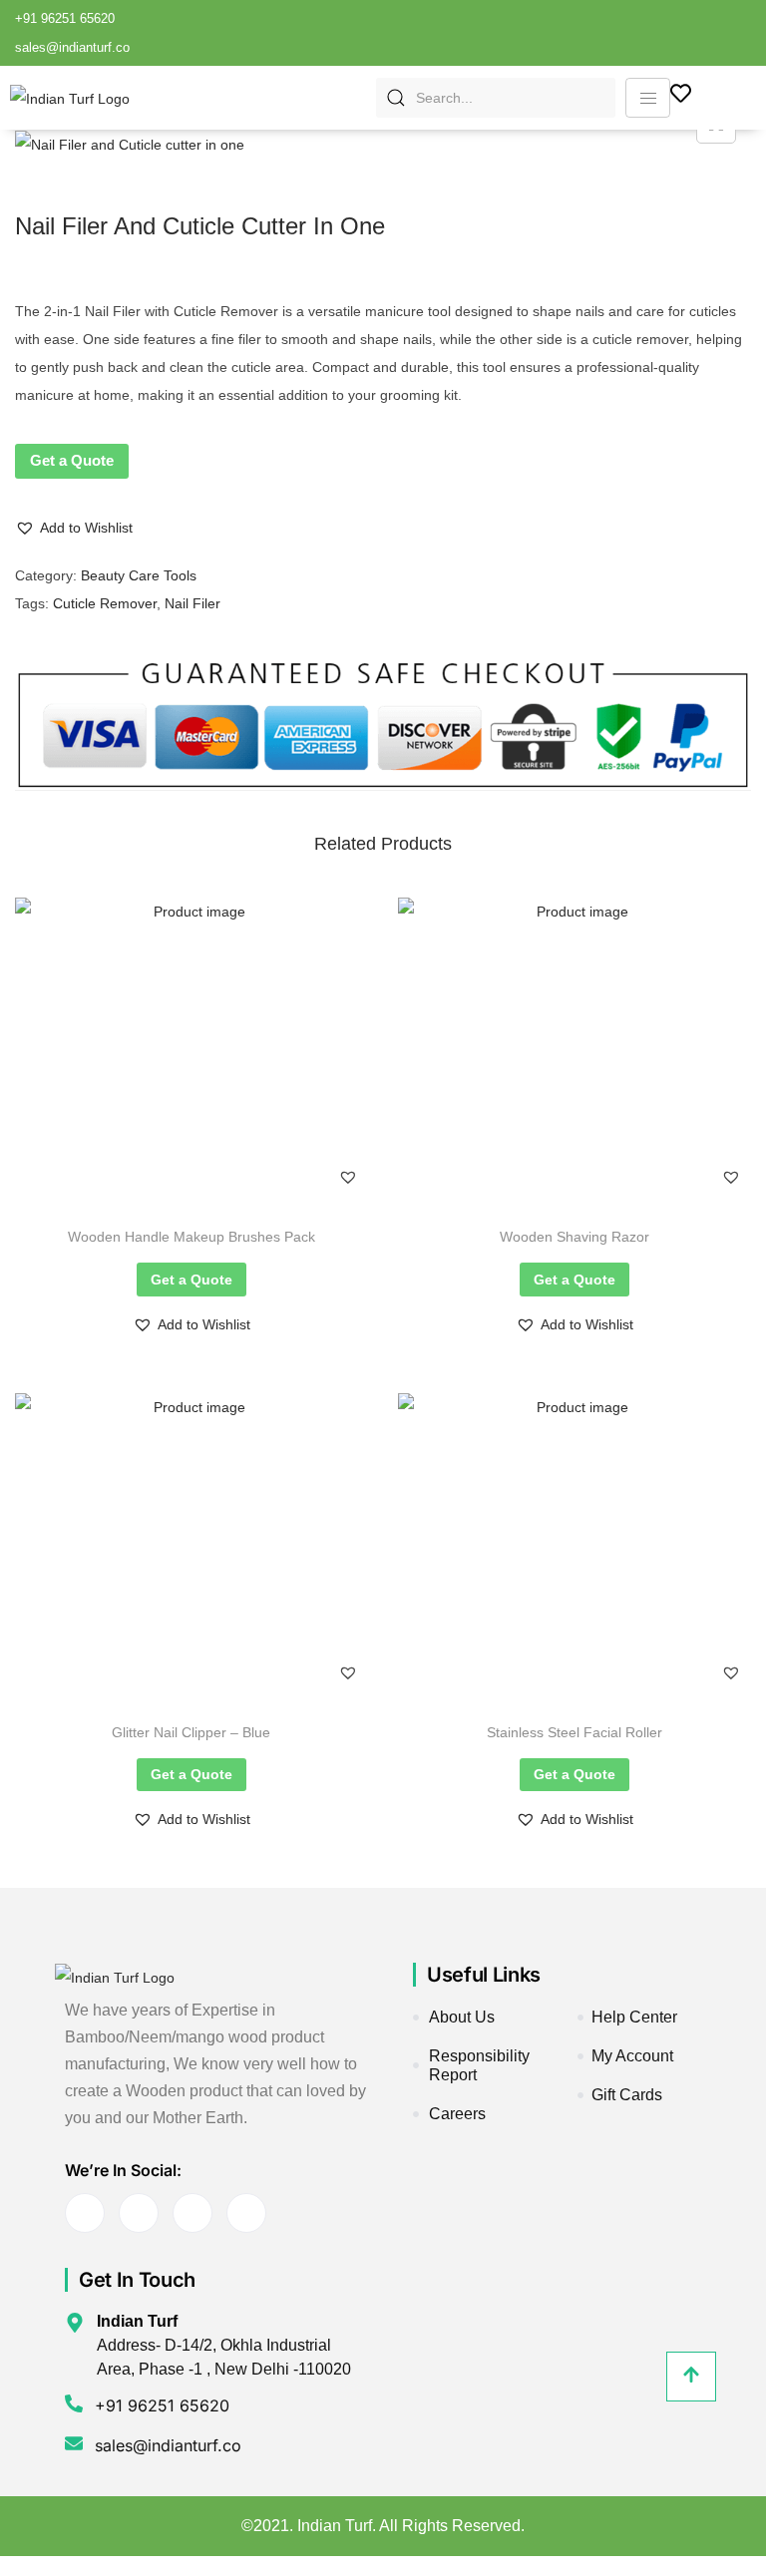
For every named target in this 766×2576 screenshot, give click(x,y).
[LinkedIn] (678, 33)
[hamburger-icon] (648, 98)
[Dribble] (712, 33)
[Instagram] (746, 33)
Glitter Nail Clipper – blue (191, 1732)
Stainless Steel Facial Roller (574, 1732)
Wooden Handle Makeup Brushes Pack (191, 1237)
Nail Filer (192, 603)
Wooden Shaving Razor (574, 1237)
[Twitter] (644, 33)
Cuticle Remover (105, 603)
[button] (74, 528)
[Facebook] (610, 33)
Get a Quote (72, 460)
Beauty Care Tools (139, 575)
